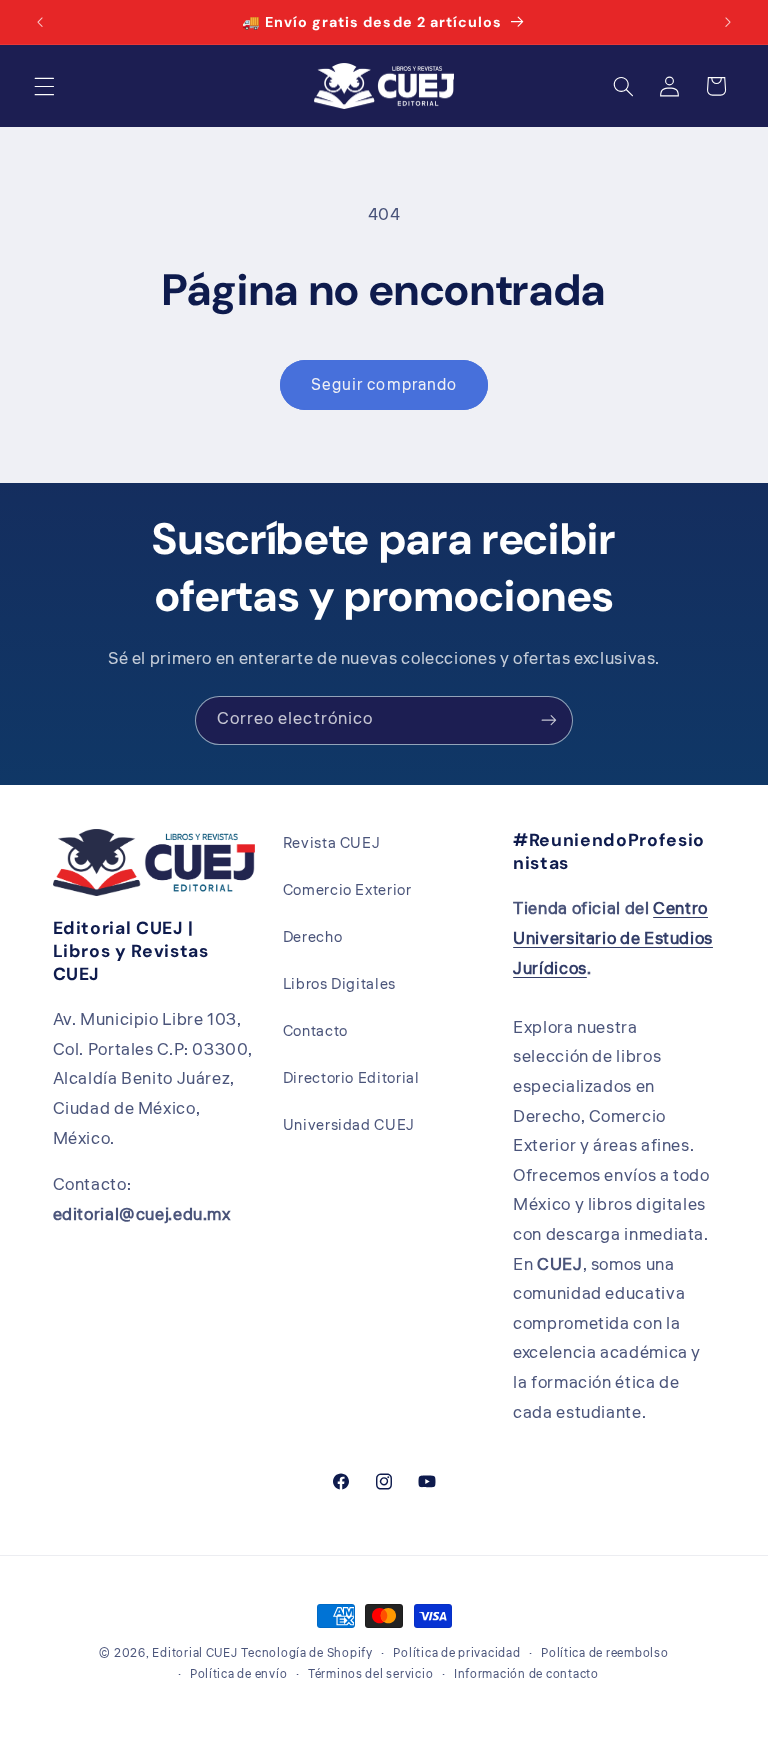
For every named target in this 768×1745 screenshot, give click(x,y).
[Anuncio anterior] (40, 22)
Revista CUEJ (332, 843)
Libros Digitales (339, 984)
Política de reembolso (604, 1653)
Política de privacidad (456, 1653)
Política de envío (239, 1674)
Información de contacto (526, 1674)
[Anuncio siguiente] (728, 22)
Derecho (312, 937)
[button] (44, 86)
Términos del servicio (370, 1674)
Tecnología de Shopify (306, 1653)
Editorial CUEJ (194, 1653)
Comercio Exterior (347, 890)
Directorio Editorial (351, 1078)
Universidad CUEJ (349, 1125)
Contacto (315, 1031)
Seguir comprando (384, 385)
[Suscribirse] (549, 720)
